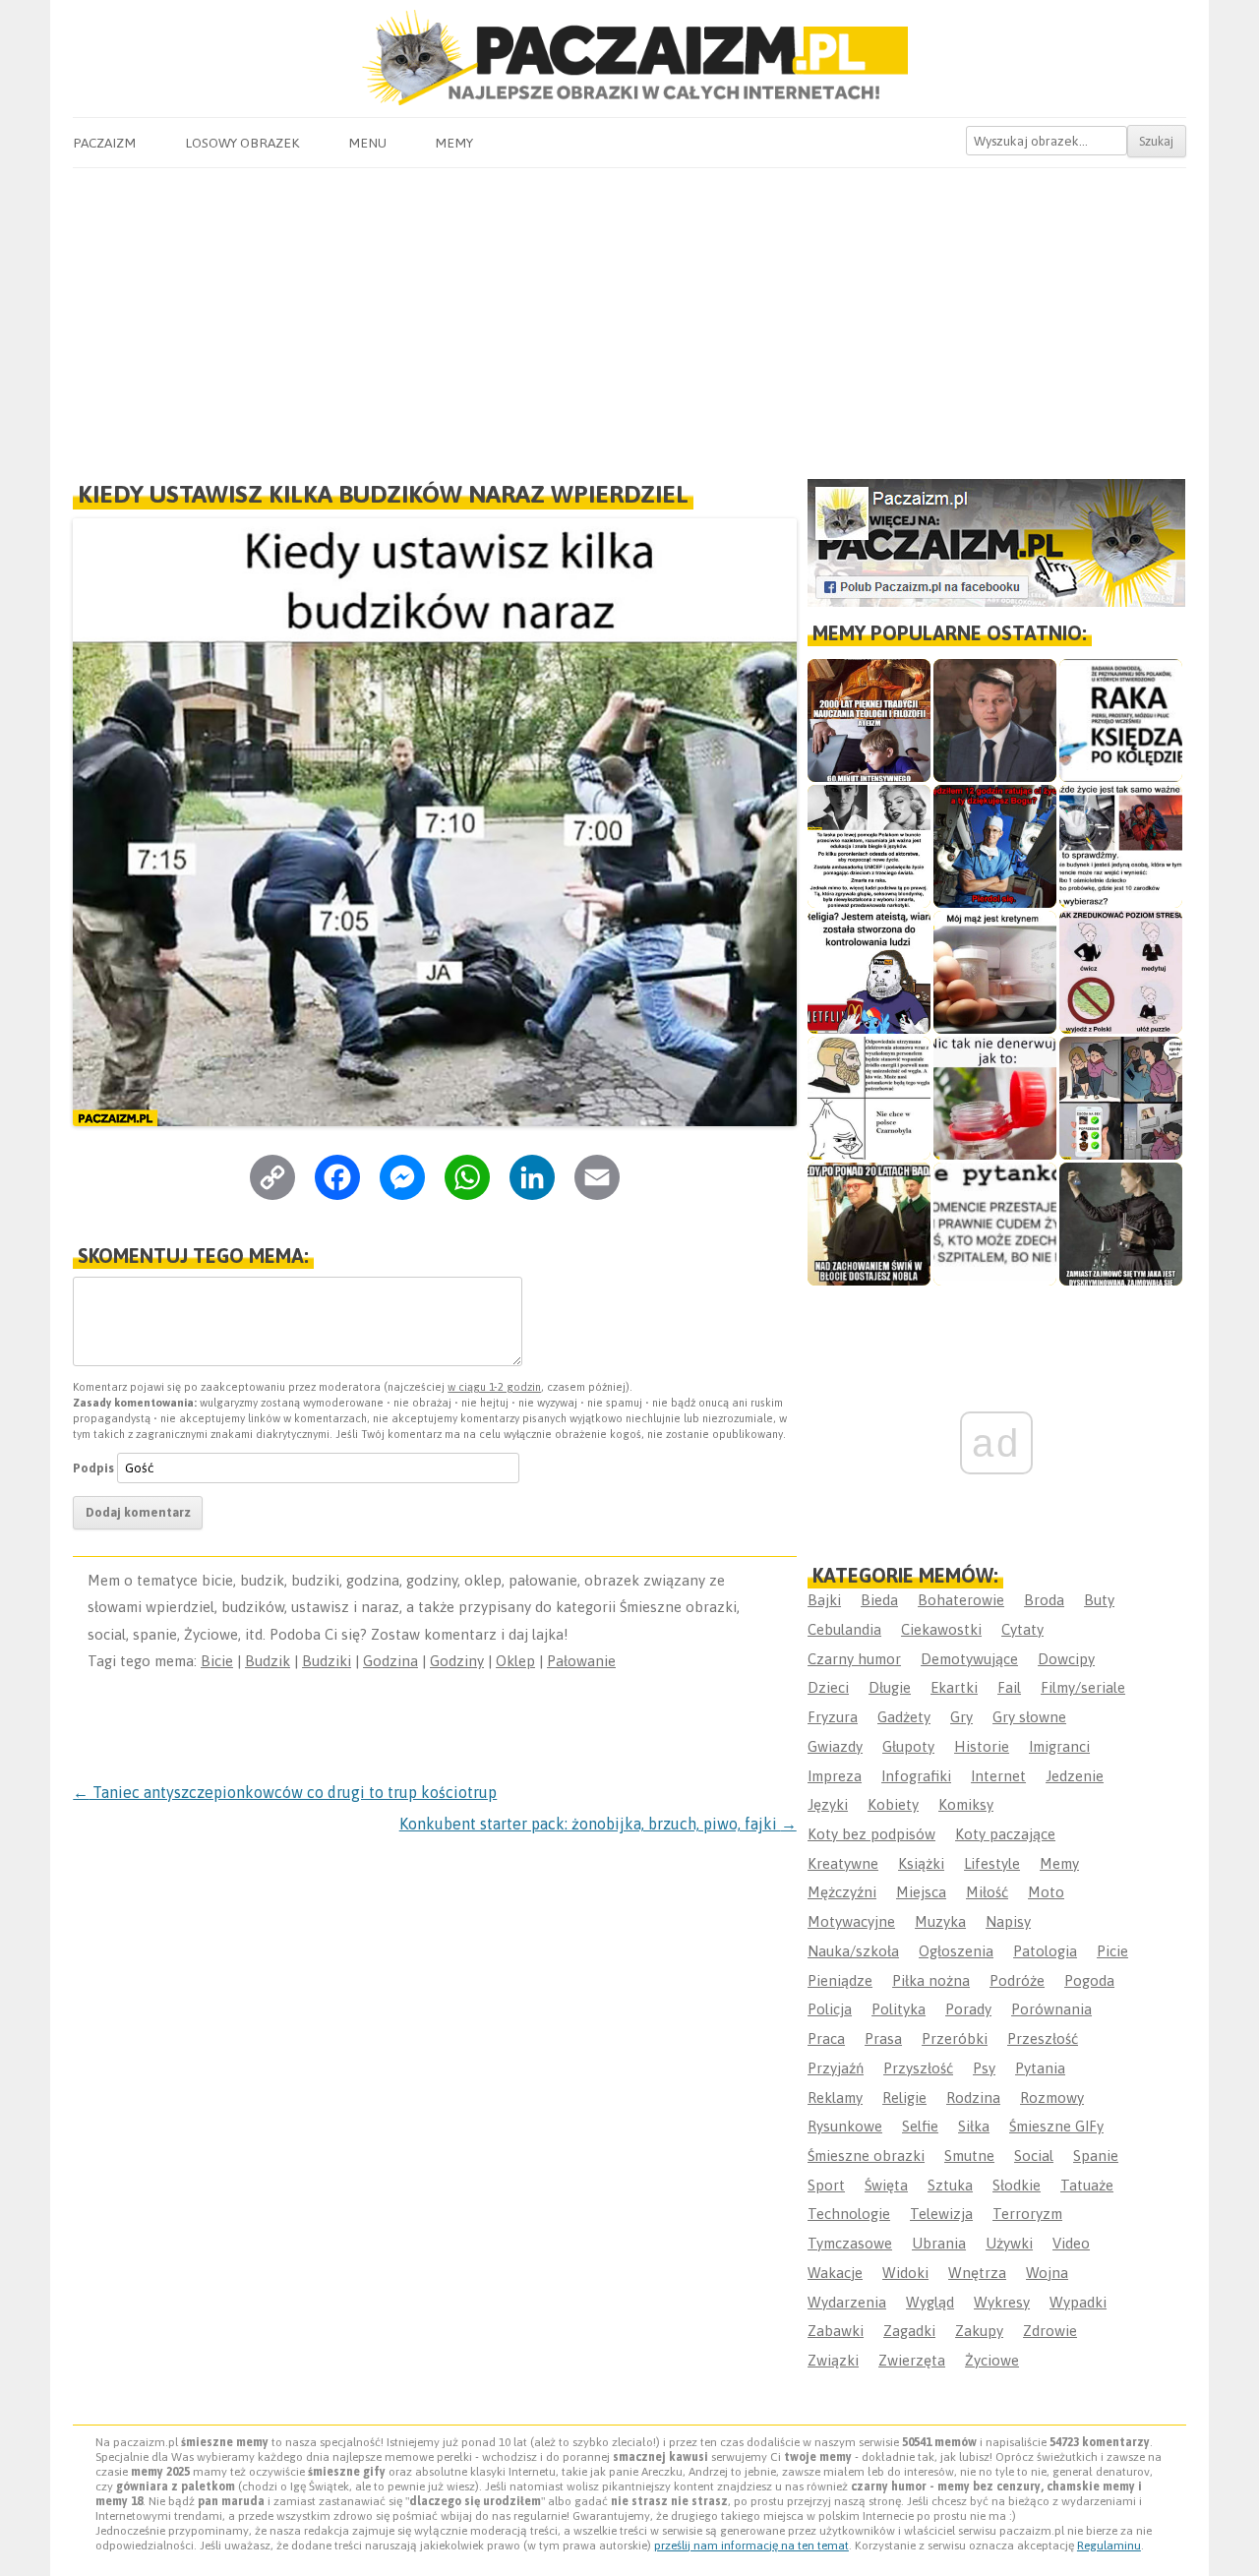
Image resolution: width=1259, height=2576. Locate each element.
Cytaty (1022, 1629)
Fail (1009, 1687)
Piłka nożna (931, 1980)
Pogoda (1089, 1980)
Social (1034, 2156)
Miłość (987, 1892)
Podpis (93, 1468)
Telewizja (941, 2214)
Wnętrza (977, 2273)
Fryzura (833, 1717)
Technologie (849, 2214)
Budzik (268, 1661)
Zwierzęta (912, 2360)
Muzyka (940, 1921)
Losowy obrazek (242, 143)
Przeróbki (955, 2038)
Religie (904, 2097)
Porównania (1051, 2009)
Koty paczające (1005, 1834)
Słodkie (1017, 2185)
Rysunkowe (845, 2126)
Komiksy (966, 1804)
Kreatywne (843, 1863)
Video (1071, 2243)
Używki (1009, 2243)
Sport (826, 2185)
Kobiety (893, 1804)
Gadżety (904, 1717)
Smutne (969, 2156)
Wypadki (1078, 2302)
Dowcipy (1066, 1659)
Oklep (515, 1661)
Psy (984, 2068)
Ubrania (939, 2243)
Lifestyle (992, 1863)
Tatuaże (1087, 2185)
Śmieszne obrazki (866, 2156)
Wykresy (1002, 2302)
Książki (921, 1863)
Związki (833, 2360)
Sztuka (950, 2185)
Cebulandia (844, 1629)
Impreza (835, 1776)
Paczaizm (104, 143)
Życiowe (992, 2360)
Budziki (327, 1661)
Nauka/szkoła (853, 1951)
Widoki (905, 2273)
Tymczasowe (850, 2243)
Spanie (1096, 2156)
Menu (367, 143)
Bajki (824, 1600)
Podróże (1017, 1980)
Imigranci (1059, 1746)
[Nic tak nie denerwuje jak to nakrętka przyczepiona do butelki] (995, 1098)
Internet (998, 1776)
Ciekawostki (941, 1629)
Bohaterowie (961, 1600)
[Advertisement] (629, 316)
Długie (890, 1687)
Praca (826, 2038)
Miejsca (921, 1892)
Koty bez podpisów (871, 1834)
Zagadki (909, 2331)
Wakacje (835, 2273)
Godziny (457, 1661)
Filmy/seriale (1083, 1687)
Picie (1112, 1951)
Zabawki (836, 2331)
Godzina (390, 1661)
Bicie (217, 1661)
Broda (1044, 1600)
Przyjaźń (836, 2068)
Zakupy (979, 2331)
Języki (828, 1804)
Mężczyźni (842, 1892)
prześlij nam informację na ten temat (751, 2546)
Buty (1099, 1600)
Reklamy (835, 2097)
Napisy (1008, 1921)
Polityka (899, 2009)
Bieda (879, 1600)
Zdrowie (1050, 2331)
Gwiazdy (835, 1746)
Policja (830, 2009)
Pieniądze (840, 1980)
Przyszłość (918, 2068)
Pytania (1040, 2068)
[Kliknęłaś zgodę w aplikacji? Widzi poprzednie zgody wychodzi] (1121, 1098)
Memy (454, 143)
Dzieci (828, 1687)
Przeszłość (1043, 2038)
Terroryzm (1027, 2214)
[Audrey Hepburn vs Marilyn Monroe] (869, 846)
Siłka (974, 2126)
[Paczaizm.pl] (629, 58)
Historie (982, 1746)
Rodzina (973, 2097)
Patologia (1045, 1951)
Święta (886, 2185)
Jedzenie (1075, 1776)
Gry (961, 1717)
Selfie (920, 2126)
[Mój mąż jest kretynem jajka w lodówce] (995, 972)
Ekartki (954, 1687)
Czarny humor (854, 1659)
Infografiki (916, 1776)
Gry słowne (1029, 1717)
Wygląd (930, 2302)
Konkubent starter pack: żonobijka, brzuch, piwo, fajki (598, 1824)
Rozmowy (1052, 2097)
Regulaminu (1109, 2546)
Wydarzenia (847, 2302)
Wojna (1047, 2273)
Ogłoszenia (956, 1951)
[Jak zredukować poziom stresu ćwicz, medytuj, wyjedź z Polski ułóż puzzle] (1121, 972)
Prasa (883, 2038)
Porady (968, 2009)
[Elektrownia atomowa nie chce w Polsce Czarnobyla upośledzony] (869, 1098)
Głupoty (908, 1746)
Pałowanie (581, 1661)
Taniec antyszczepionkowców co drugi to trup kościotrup (285, 1792)
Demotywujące (969, 1659)
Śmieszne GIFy (1056, 2126)
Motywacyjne (851, 1921)
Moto (1046, 1892)
